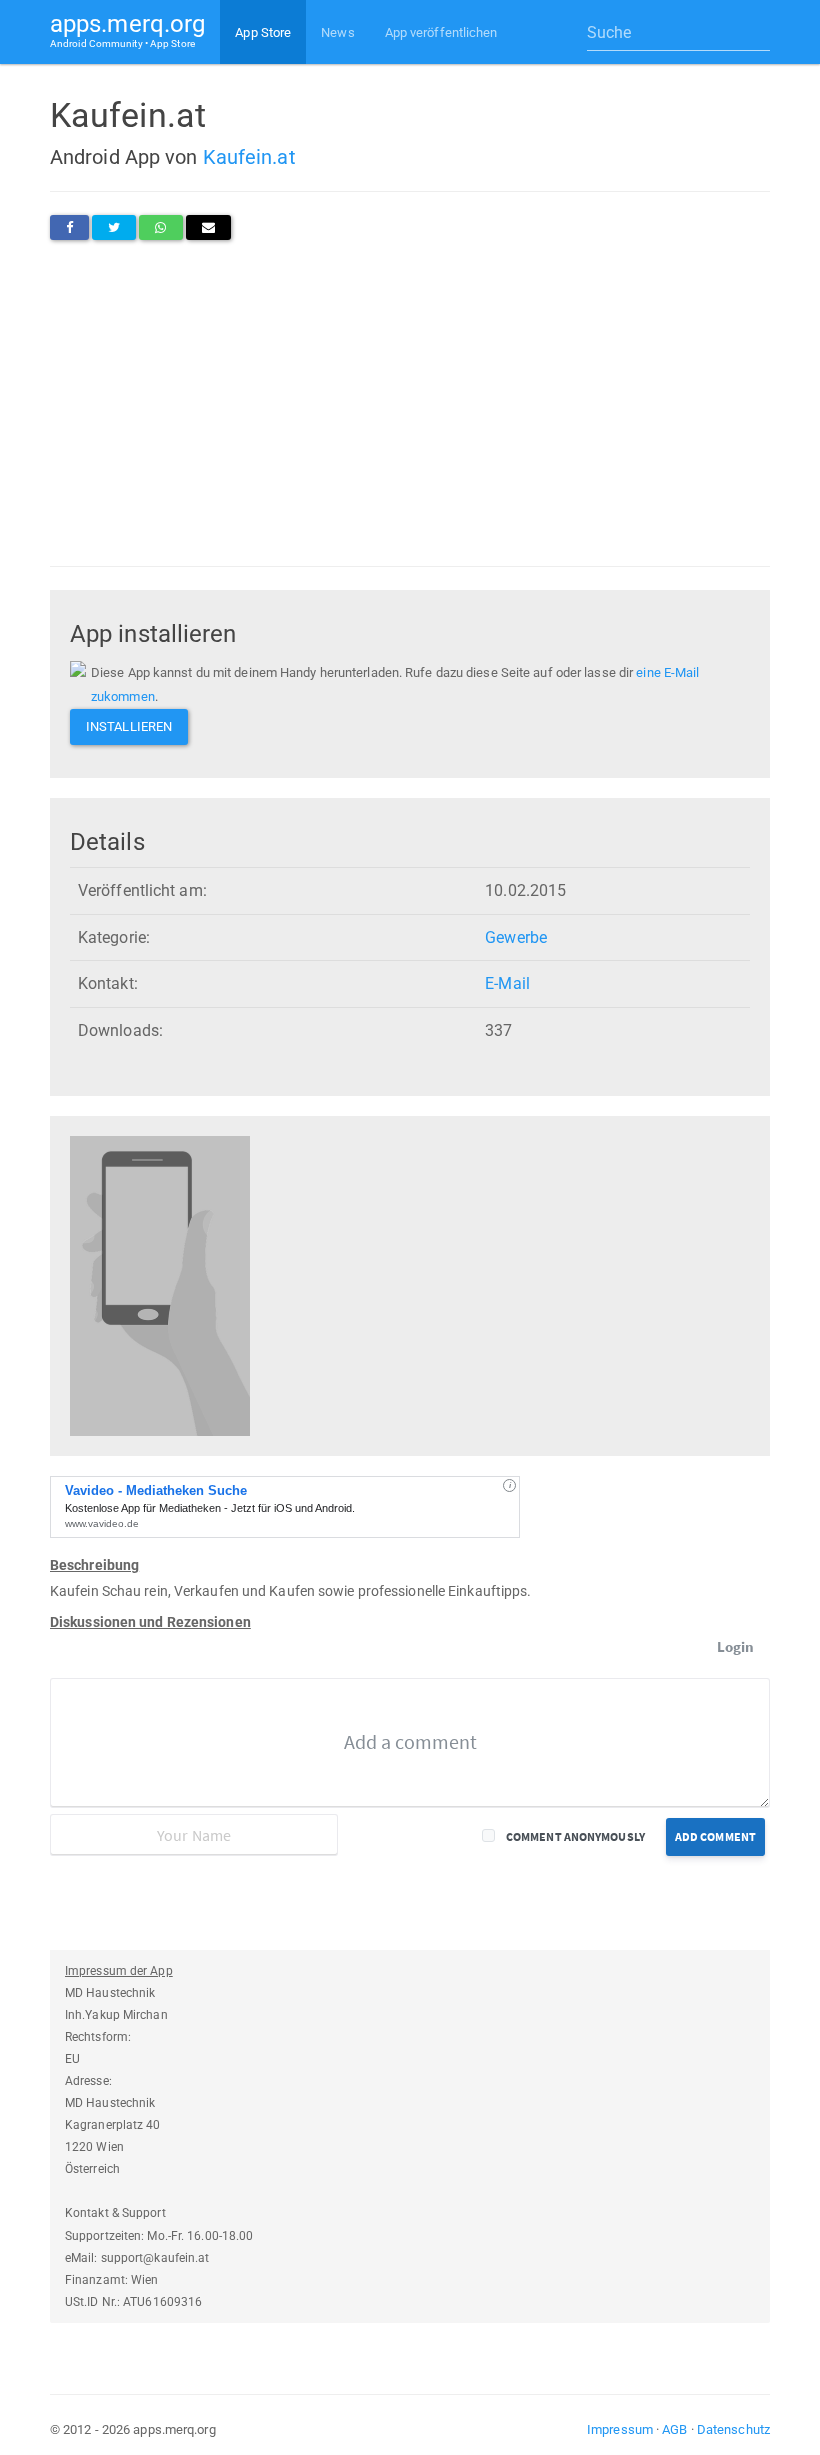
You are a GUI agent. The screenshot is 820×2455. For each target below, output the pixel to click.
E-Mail (507, 983)
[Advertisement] (410, 403)
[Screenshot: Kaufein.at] (160, 1285)
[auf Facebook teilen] (69, 227)
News (337, 32)
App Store (263, 32)
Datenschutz (733, 2429)
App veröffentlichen (441, 32)
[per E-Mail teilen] (208, 227)
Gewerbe (516, 937)
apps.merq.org (127, 29)
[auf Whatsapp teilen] (160, 227)
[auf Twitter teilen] (114, 227)
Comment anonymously (575, 1836)
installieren (129, 726)
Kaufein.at (249, 157)
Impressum (620, 2429)
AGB (674, 2429)
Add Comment (715, 1836)
